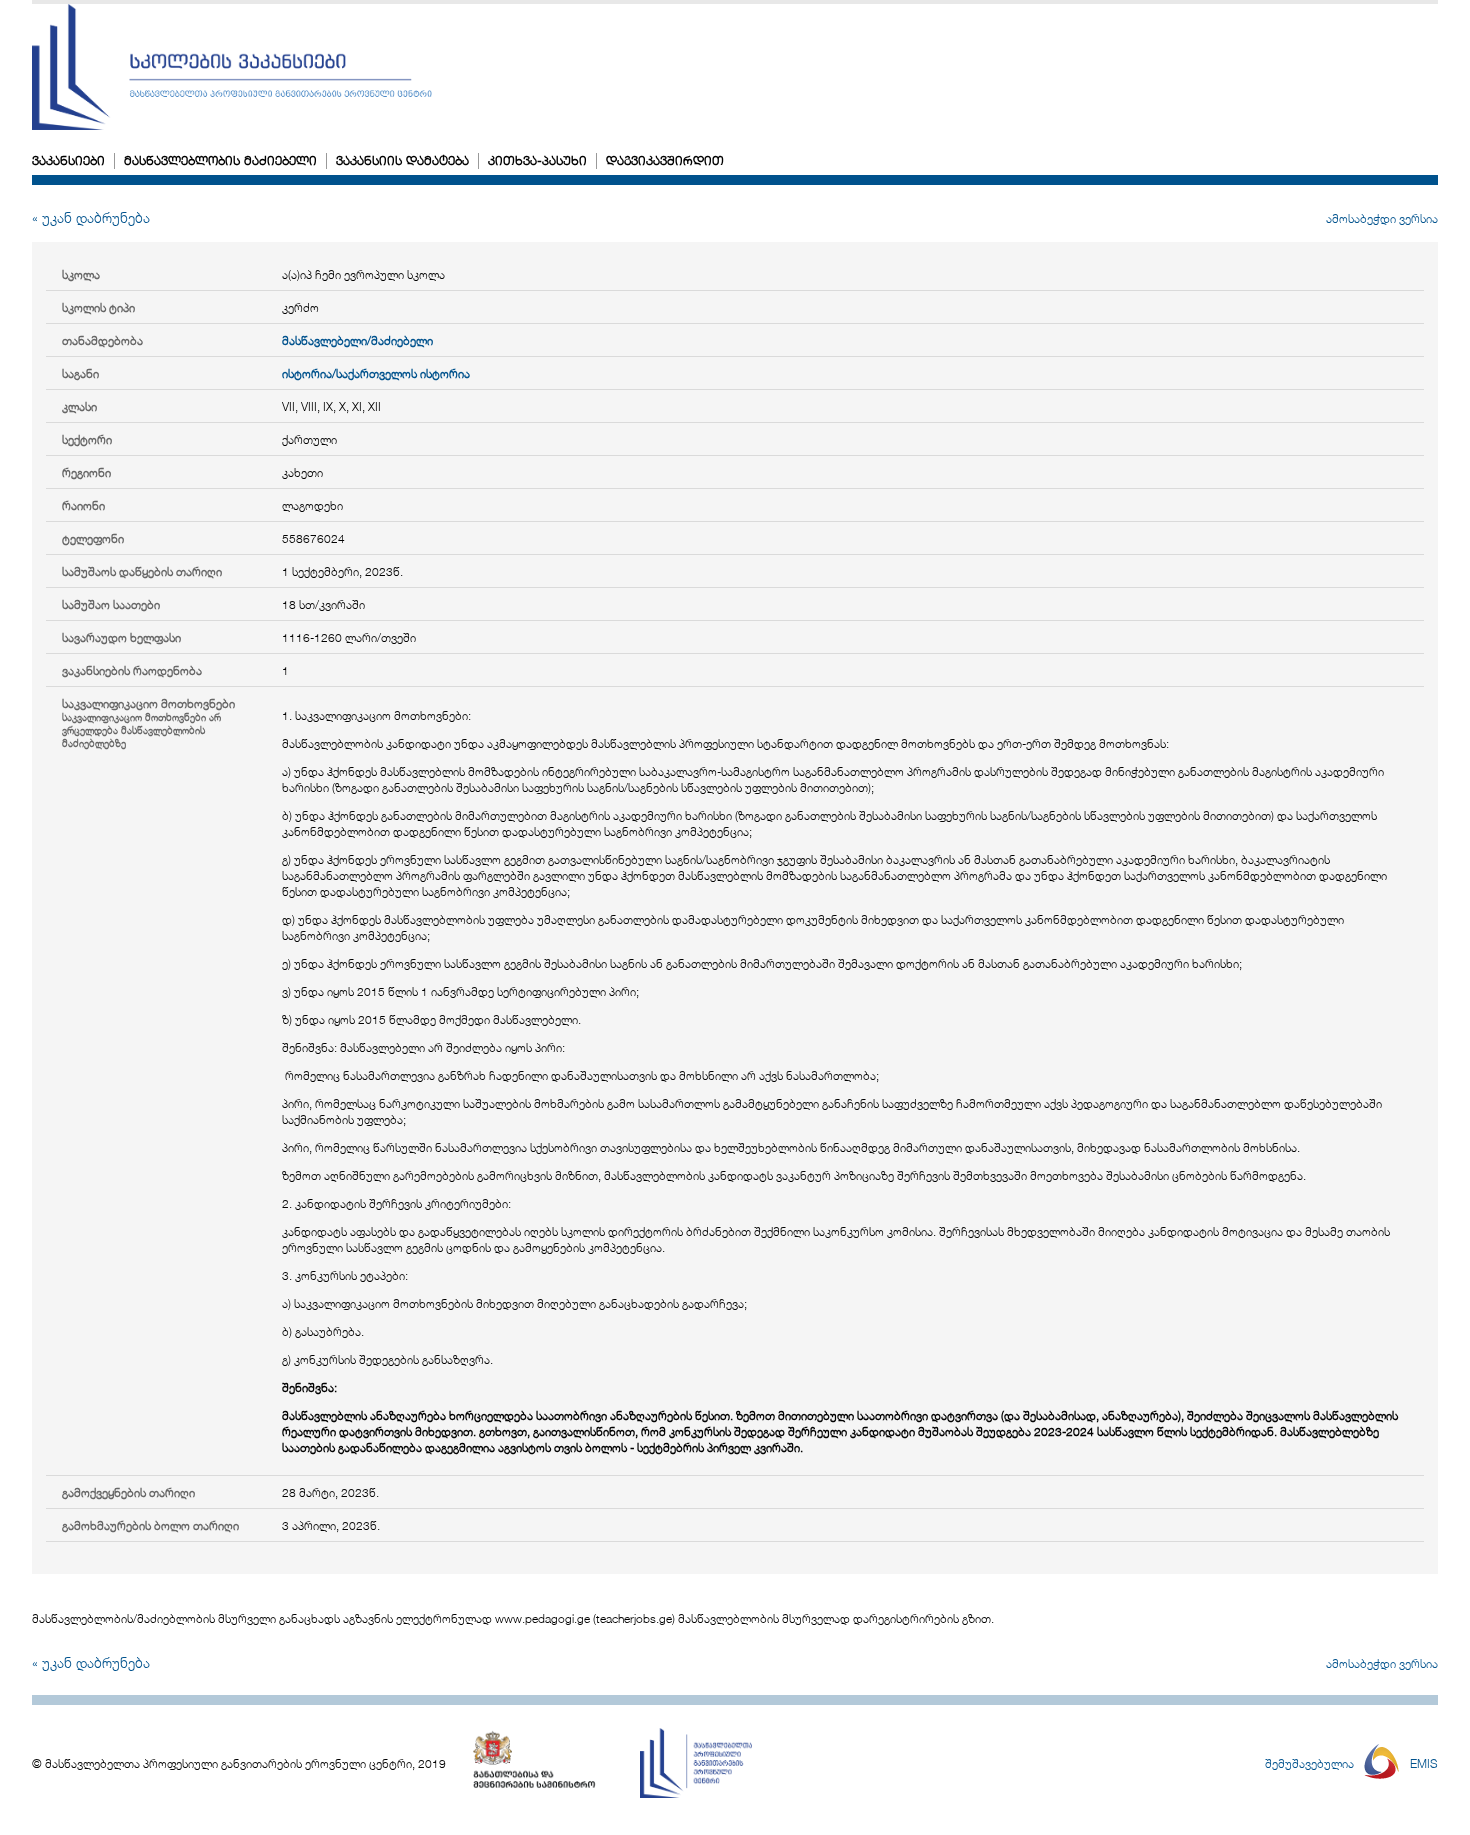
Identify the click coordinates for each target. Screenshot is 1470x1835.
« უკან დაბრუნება (91, 217)
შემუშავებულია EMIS (1351, 1763)
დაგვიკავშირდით (665, 160)
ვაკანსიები (68, 160)
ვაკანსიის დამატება (402, 160)
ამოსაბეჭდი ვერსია (1382, 218)
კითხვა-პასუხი (537, 160)
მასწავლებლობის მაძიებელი (220, 160)
